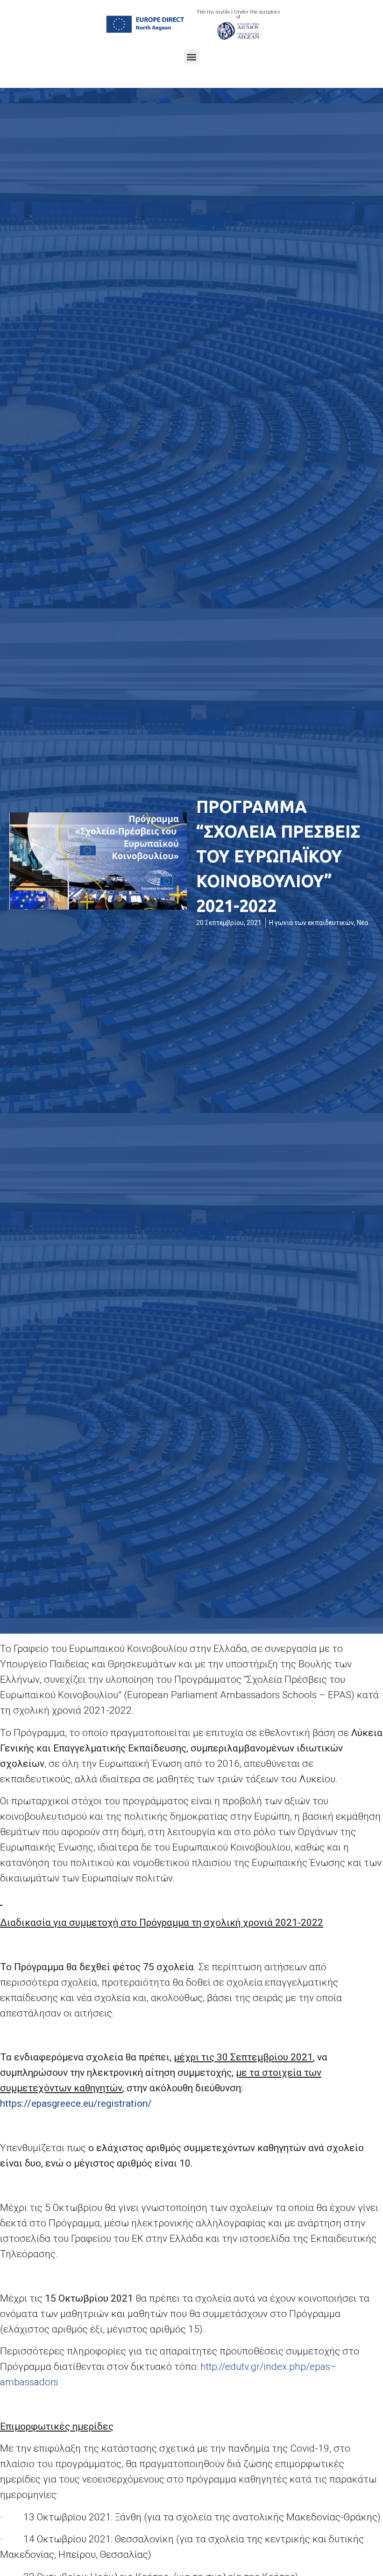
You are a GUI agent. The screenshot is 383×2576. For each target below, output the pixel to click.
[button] (192, 57)
